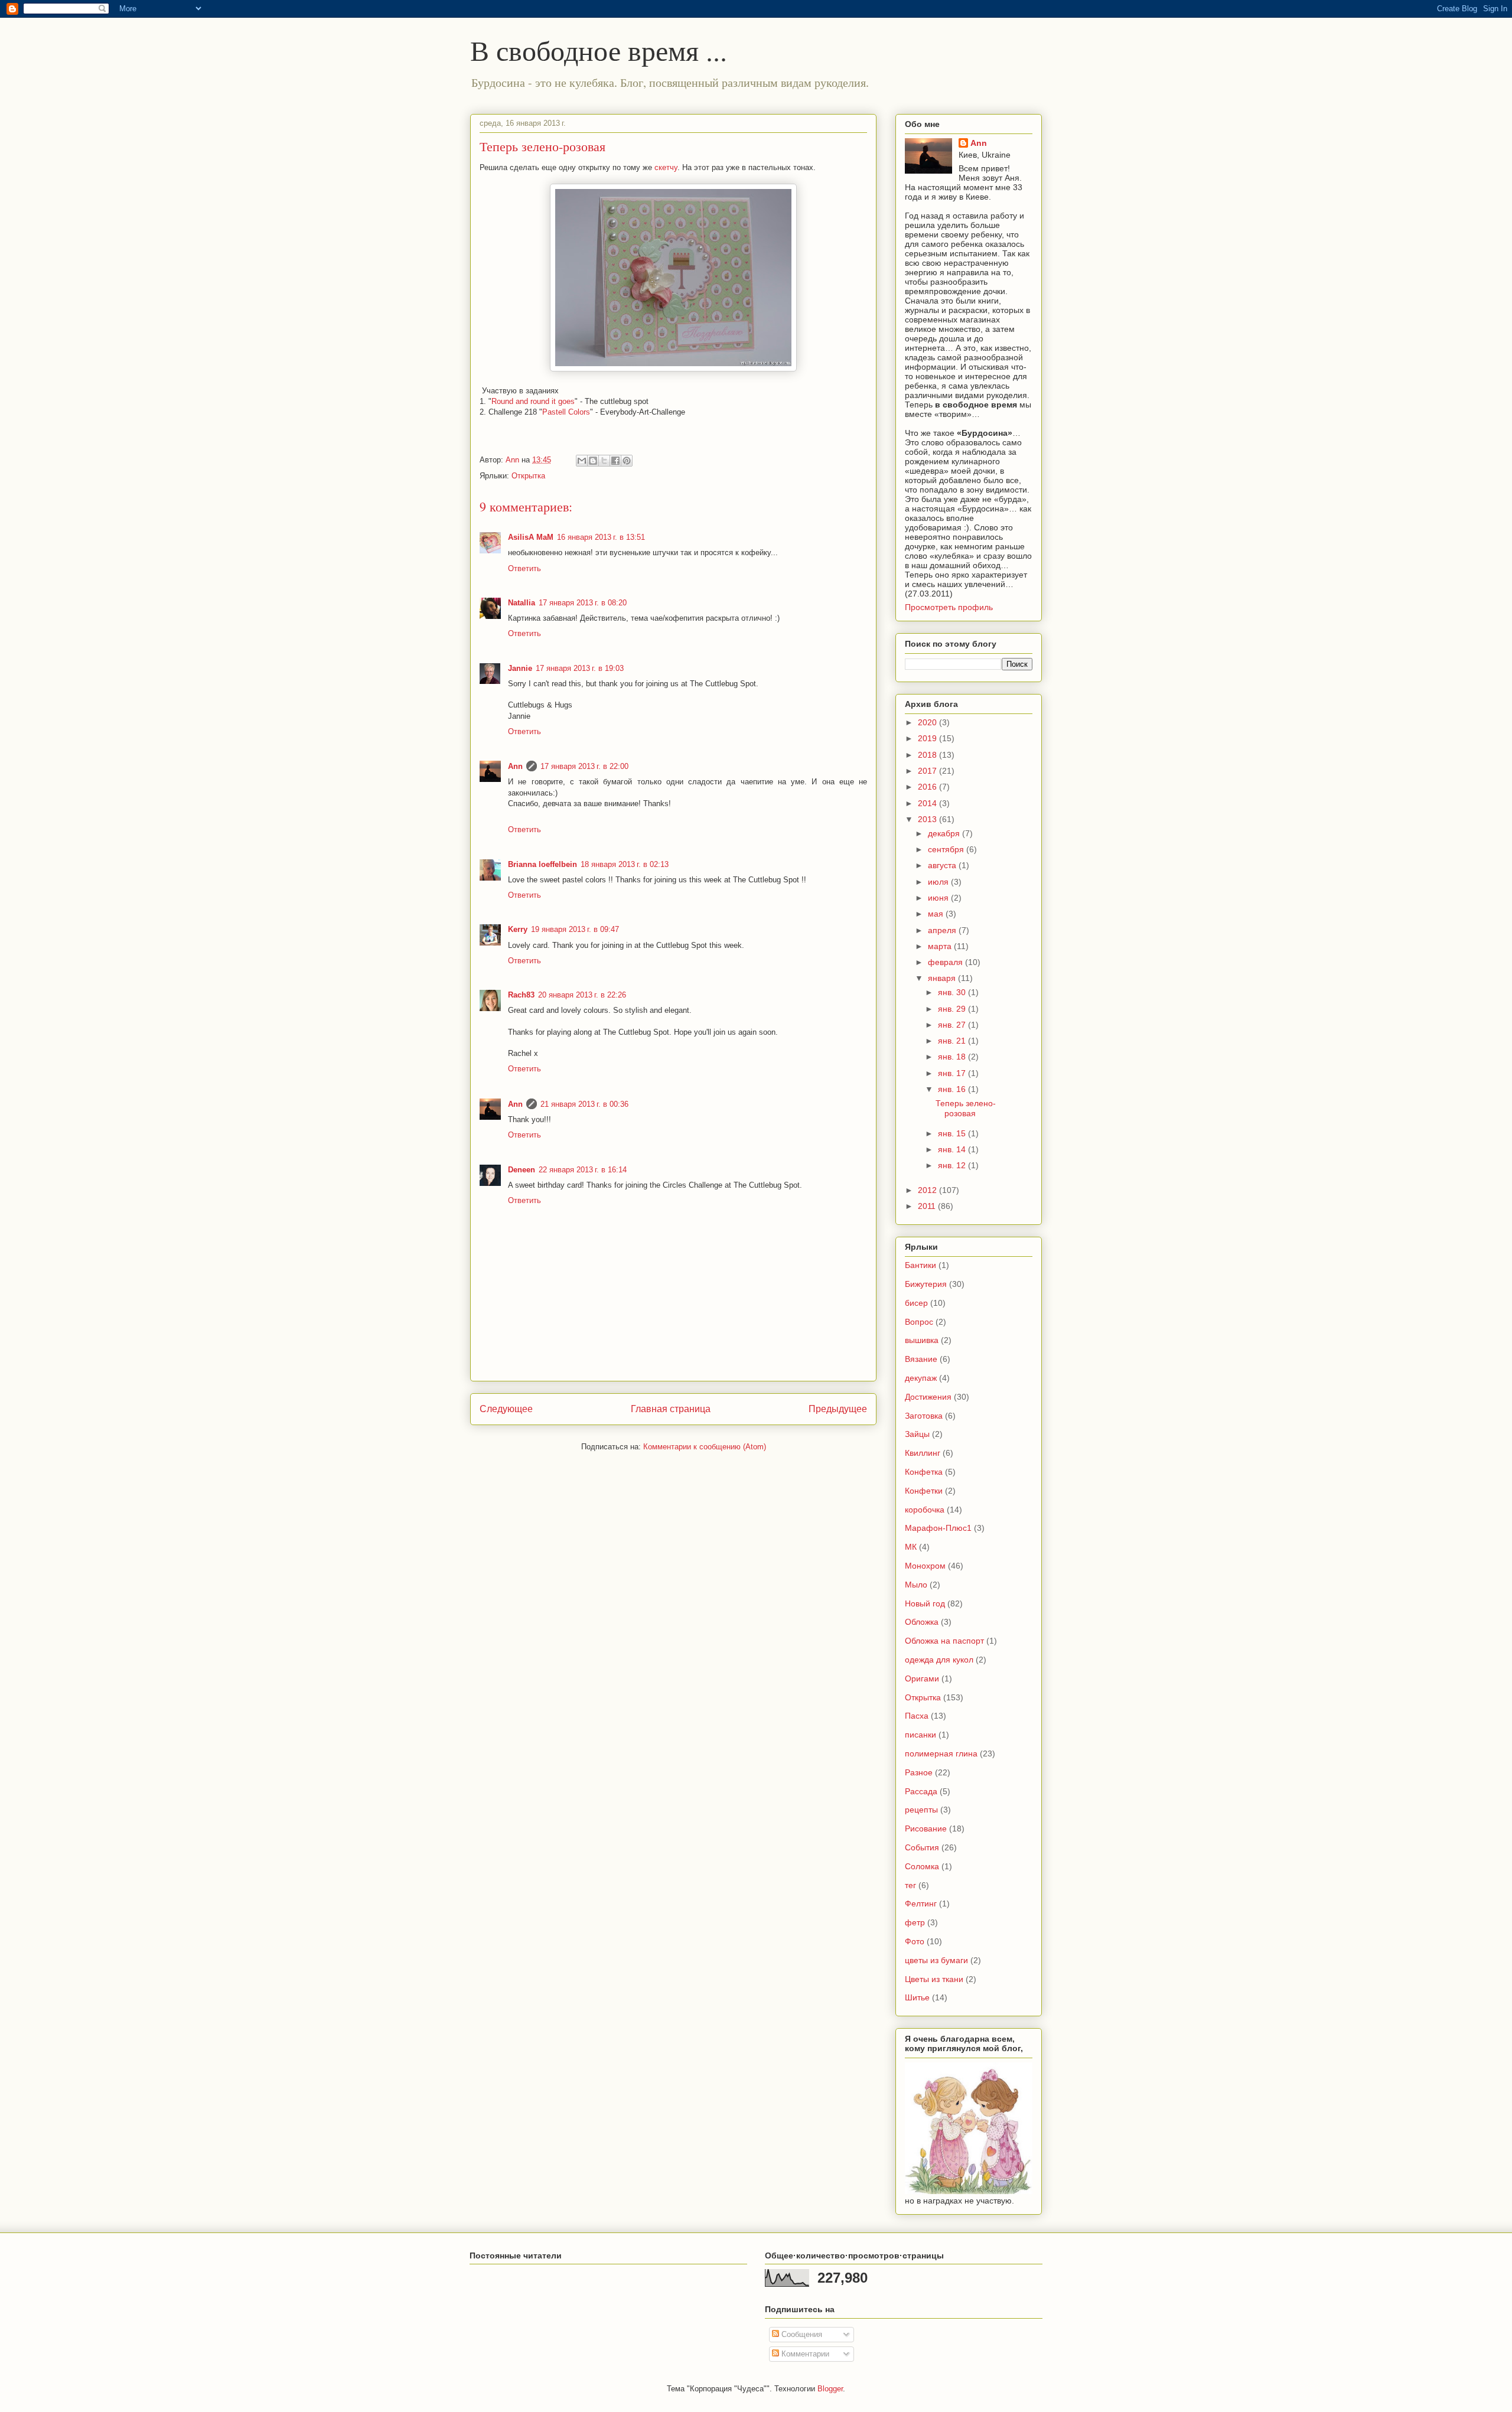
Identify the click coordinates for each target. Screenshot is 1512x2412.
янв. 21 (953, 1041)
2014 (928, 803)
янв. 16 (953, 1089)
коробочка (925, 1510)
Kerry (518, 929)
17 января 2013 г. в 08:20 (583, 603)
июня (939, 898)
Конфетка (924, 1472)
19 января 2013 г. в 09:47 (575, 929)
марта (941, 946)
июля (939, 882)
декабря (945, 833)
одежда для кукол (939, 1660)
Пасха (917, 1716)
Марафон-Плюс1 (938, 1528)
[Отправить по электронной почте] (582, 461)
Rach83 (521, 995)
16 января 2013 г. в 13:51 (601, 537)
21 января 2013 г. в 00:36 (584, 1104)
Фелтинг (921, 1903)
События (922, 1847)
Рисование (926, 1828)
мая (937, 914)
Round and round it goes (533, 401)
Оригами (922, 1678)
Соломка (922, 1866)
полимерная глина (941, 1753)
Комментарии (804, 2354)
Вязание (921, 1359)
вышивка (922, 1340)
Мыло (916, 1585)
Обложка (922, 1622)
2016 (928, 787)
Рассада (921, 1791)
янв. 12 (953, 1165)
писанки (920, 1735)
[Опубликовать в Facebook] (615, 461)
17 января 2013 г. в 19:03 (580, 668)
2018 (928, 755)
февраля (946, 962)
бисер (916, 1303)
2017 (928, 771)
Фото (915, 1941)
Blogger (830, 2389)
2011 (928, 1206)
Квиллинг (923, 1453)
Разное (919, 1772)
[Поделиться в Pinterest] (627, 461)
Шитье (917, 1997)
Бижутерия (926, 1284)
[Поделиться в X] (604, 461)
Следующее (506, 1409)
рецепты (921, 1810)
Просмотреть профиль (949, 607)
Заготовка (924, 1416)
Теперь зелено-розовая (966, 1108)
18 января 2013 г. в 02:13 (625, 864)
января (943, 978)
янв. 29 (953, 1009)
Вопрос (919, 1322)
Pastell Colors (566, 412)
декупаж (921, 1378)
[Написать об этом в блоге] (593, 461)
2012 (928, 1190)
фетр (915, 1922)
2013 (928, 819)
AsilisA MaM (531, 537)
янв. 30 (953, 992)
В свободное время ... (599, 50)
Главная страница (671, 1409)
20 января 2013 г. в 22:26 (582, 995)
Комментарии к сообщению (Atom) (705, 1447)
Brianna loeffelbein (542, 864)
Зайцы (917, 1434)
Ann (515, 766)
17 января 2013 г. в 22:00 (584, 766)
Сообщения (801, 2334)
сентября (947, 849)
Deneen (522, 1170)
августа (943, 865)
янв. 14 (953, 1149)
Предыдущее (838, 1409)
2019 (928, 738)
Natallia (522, 603)
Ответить (524, 568)
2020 (928, 722)
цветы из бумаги (936, 1960)
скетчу (665, 167)
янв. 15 (953, 1133)
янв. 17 (953, 1073)
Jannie (520, 668)
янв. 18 (953, 1057)
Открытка (528, 476)
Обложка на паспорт (944, 1641)
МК (911, 1547)
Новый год (925, 1603)
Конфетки (924, 1491)
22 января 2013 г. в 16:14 (583, 1170)
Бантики (920, 1265)
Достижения (928, 1397)
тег (910, 1885)
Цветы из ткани (934, 1979)
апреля (943, 930)
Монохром (925, 1566)
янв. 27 (953, 1025)
